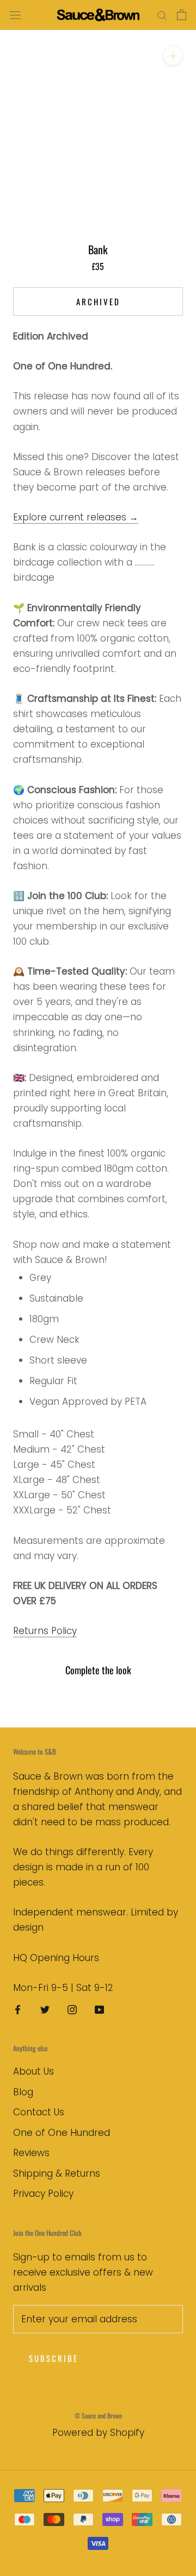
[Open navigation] (15, 15)
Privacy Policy (43, 2194)
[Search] (162, 15)
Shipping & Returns (57, 2173)
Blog (23, 2092)
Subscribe (54, 2358)
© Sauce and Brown (98, 2415)
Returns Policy (45, 1631)
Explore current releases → (76, 517)
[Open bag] (182, 15)
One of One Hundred (62, 2133)
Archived (98, 301)
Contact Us (39, 2112)
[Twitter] (45, 2009)
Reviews (31, 2153)
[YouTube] (99, 2009)
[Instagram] (72, 2009)
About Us (33, 2071)
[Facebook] (18, 2009)
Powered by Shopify (98, 2433)
